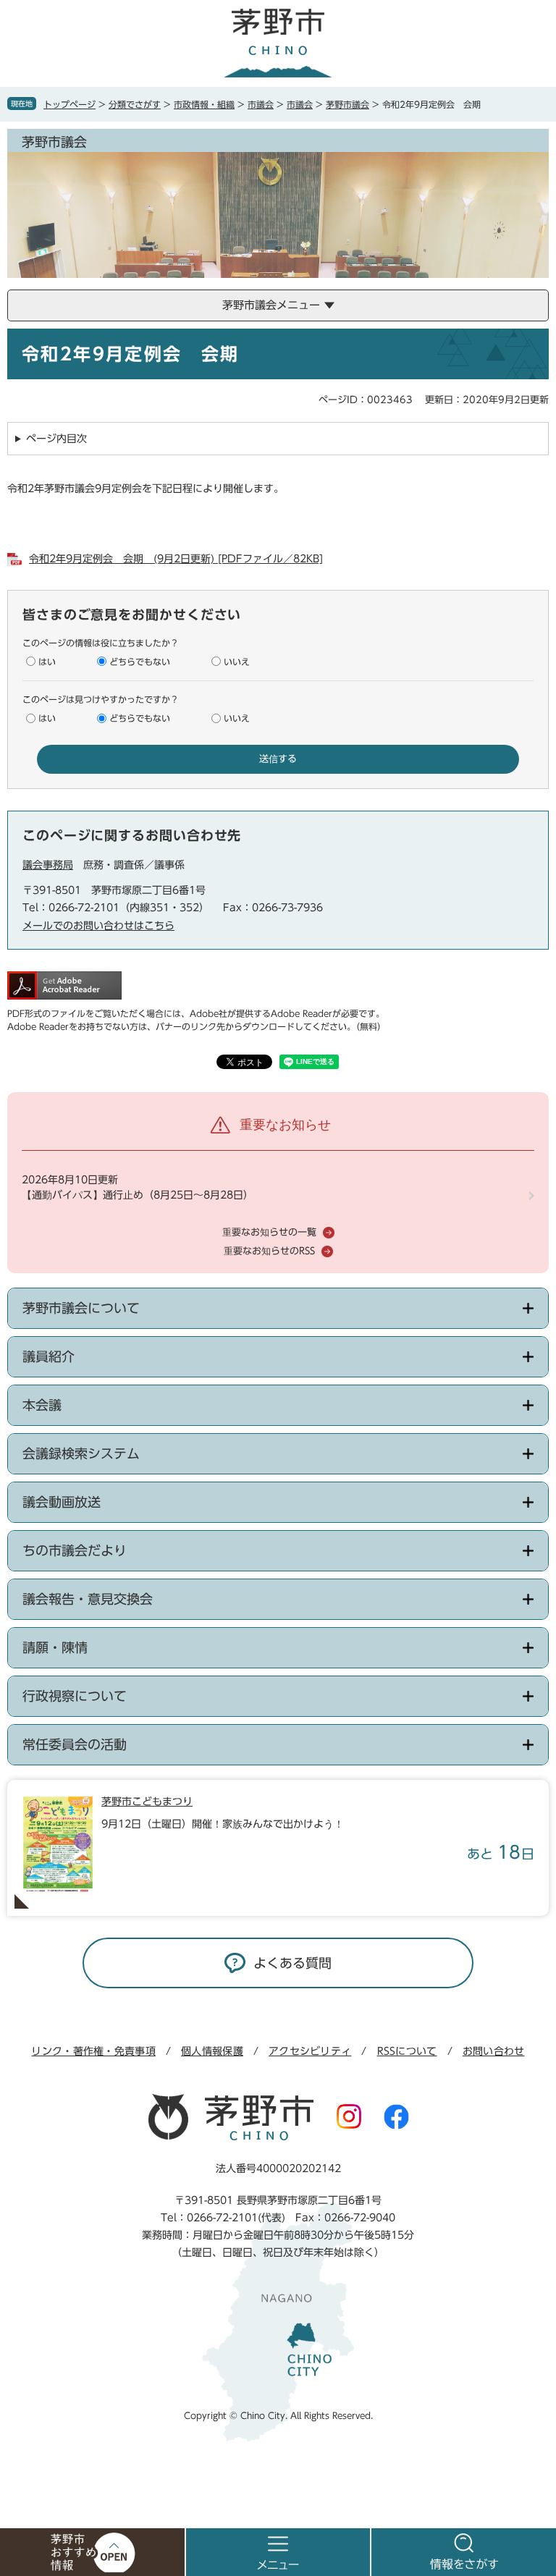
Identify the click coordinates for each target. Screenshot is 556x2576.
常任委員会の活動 (75, 1744)
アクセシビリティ (310, 2051)
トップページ (69, 104)
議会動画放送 (62, 1502)
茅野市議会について (81, 1308)
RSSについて (407, 2051)
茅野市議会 (347, 104)
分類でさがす (135, 104)
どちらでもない (140, 662)
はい (47, 662)
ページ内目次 (56, 439)
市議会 (261, 104)
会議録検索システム (81, 1453)
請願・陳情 (55, 1647)
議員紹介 (49, 1356)
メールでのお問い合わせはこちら (98, 926)
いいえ (237, 662)
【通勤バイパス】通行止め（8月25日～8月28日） (138, 1195)
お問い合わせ (494, 2051)
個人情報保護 (212, 2051)
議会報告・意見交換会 (88, 1599)
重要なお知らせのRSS (269, 1251)
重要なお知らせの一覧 (269, 1232)
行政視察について (75, 1696)
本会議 (42, 1405)
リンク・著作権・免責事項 (93, 2051)
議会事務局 (48, 865)
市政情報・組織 (204, 104)
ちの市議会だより (75, 1550)
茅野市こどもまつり (147, 1802)
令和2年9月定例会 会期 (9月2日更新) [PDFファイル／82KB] (176, 559)
